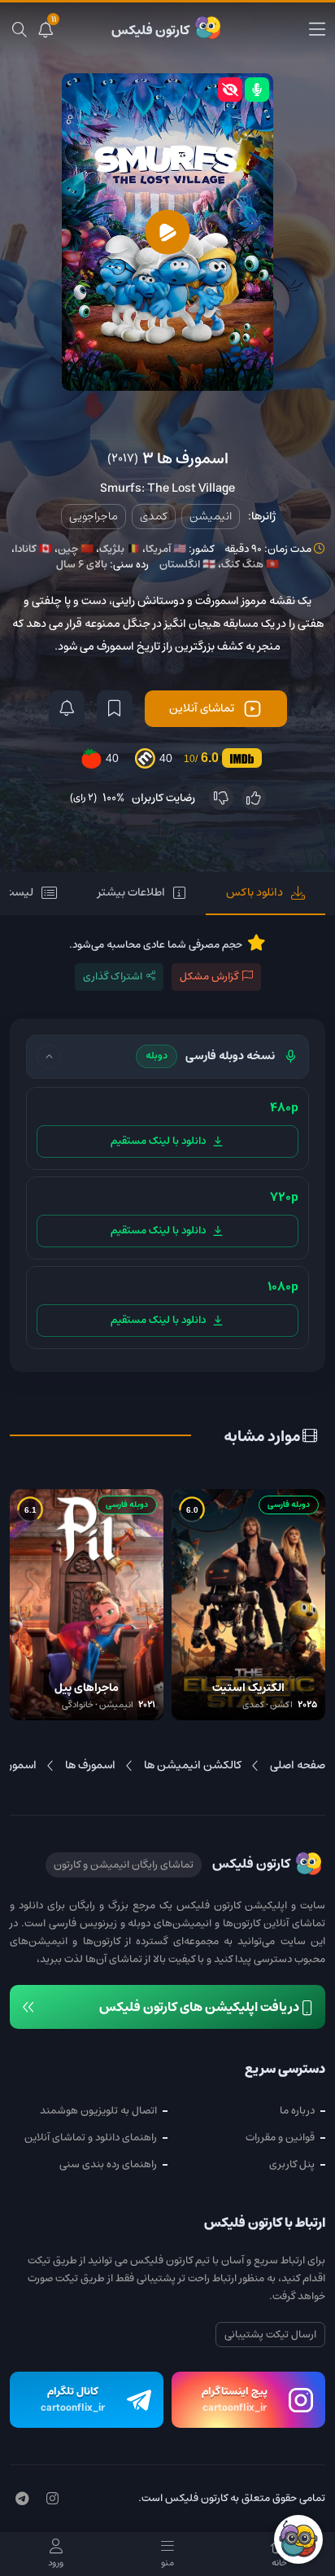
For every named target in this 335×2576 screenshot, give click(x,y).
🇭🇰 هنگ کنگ (250, 565)
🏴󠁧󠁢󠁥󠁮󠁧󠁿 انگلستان (187, 565)
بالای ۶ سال (82, 565)
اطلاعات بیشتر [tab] (131, 892)
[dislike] (221, 798)
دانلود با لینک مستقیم (158, 1141)
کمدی (154, 516)
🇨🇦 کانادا (33, 549)
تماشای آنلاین (202, 708)
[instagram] (52, 2499)
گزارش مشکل (209, 977)
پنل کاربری (292, 2164)
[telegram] (22, 2499)
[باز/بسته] (49, 1057)
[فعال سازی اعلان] (67, 709)
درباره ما (297, 2111)
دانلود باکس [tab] (255, 892)
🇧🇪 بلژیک (120, 549)
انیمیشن (211, 516)
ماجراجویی (94, 516)
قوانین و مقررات (280, 2138)
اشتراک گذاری (113, 977)
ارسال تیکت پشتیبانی (270, 2335)
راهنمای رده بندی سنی (108, 2164)
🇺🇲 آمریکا (166, 549)
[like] (254, 798)
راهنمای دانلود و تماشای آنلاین (91, 2138)
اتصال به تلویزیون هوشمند (98, 2111)
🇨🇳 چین (76, 549)
